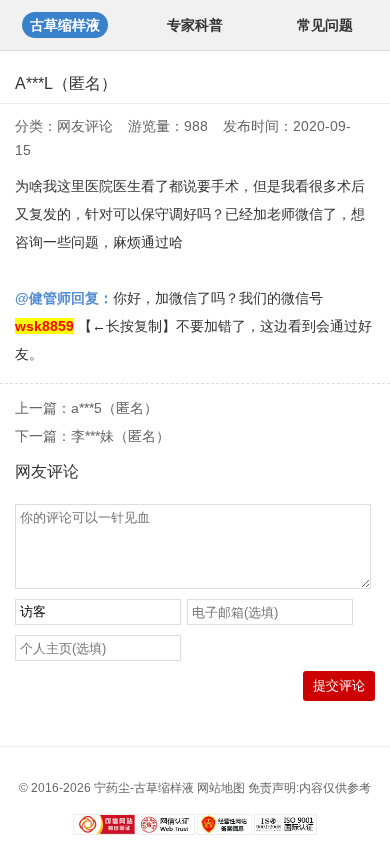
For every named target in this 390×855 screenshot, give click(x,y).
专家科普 (195, 25)
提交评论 (339, 685)
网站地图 (221, 788)
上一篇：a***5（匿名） (86, 408)
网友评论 (85, 126)
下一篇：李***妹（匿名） (92, 436)
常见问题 (325, 25)
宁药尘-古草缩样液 (144, 788)
